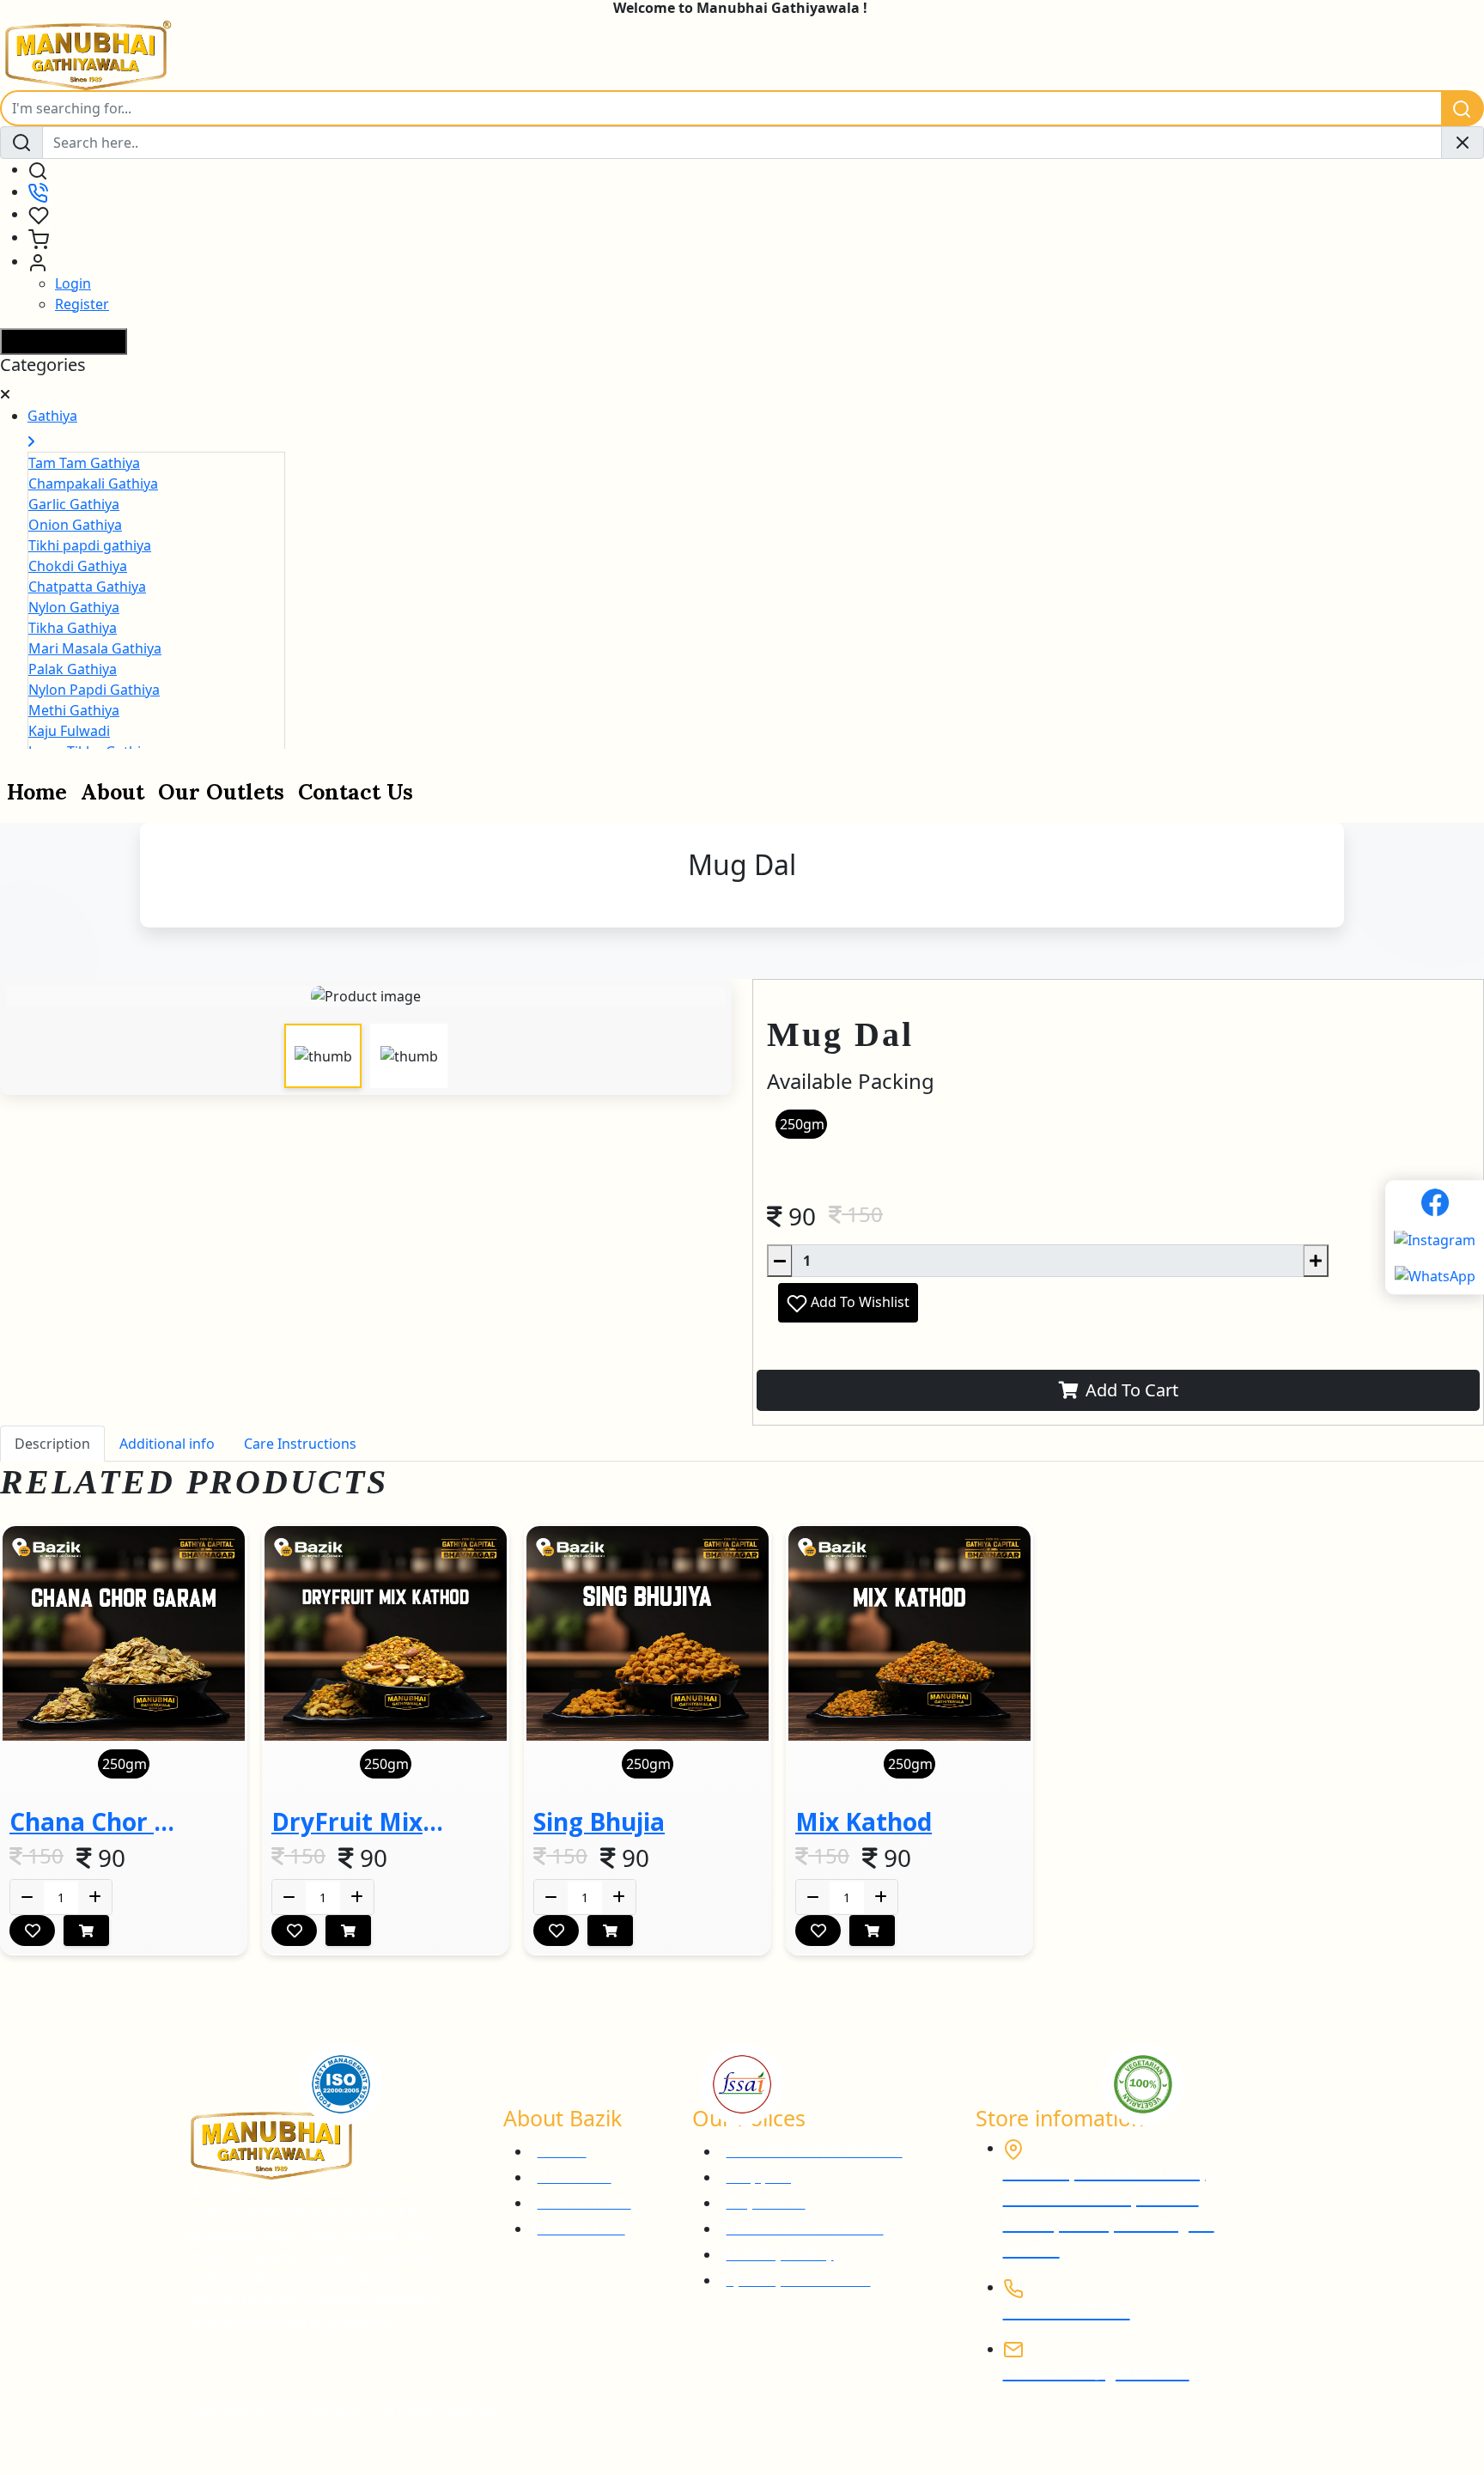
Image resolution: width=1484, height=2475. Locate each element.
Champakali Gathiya (93, 483)
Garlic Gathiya (74, 504)
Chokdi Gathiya (78, 566)
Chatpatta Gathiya (87, 587)
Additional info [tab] (167, 1444)
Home (37, 792)
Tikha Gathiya (73, 628)
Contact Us (356, 792)
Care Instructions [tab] (300, 1444)
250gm (802, 1124)
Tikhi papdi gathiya (90, 545)
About (113, 792)
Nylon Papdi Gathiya (94, 690)
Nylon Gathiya (74, 607)
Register (82, 304)
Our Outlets (221, 792)
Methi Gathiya (74, 710)
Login (73, 283)
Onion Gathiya (75, 525)
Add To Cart (1132, 1390)
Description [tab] (52, 1444)
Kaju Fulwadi (69, 731)
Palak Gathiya (73, 669)
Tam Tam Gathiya (84, 463)
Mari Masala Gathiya (95, 648)
